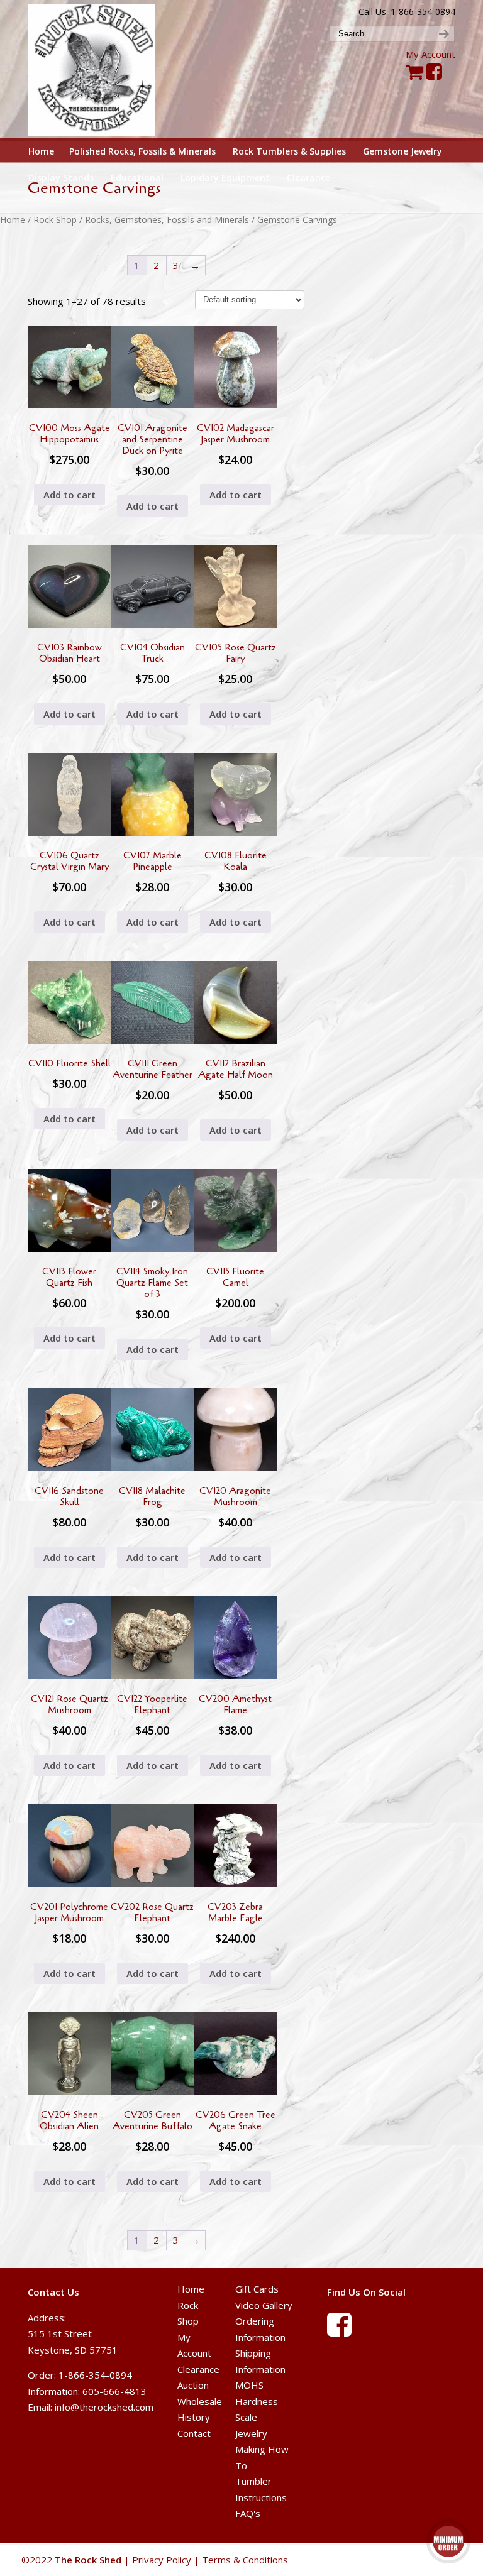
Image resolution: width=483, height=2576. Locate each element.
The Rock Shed (102, 70)
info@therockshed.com (104, 2407)
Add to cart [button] (69, 495)
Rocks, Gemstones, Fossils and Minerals (167, 220)
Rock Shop (55, 220)
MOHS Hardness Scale (257, 2401)
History (194, 2417)
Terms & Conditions (245, 2560)
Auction (193, 2385)
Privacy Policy (162, 2560)
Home (13, 220)
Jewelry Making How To (262, 2449)
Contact (194, 2433)
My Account (430, 54)
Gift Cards (257, 2289)
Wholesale (200, 2401)
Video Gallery (264, 2305)
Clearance (198, 2369)
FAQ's (248, 2513)
